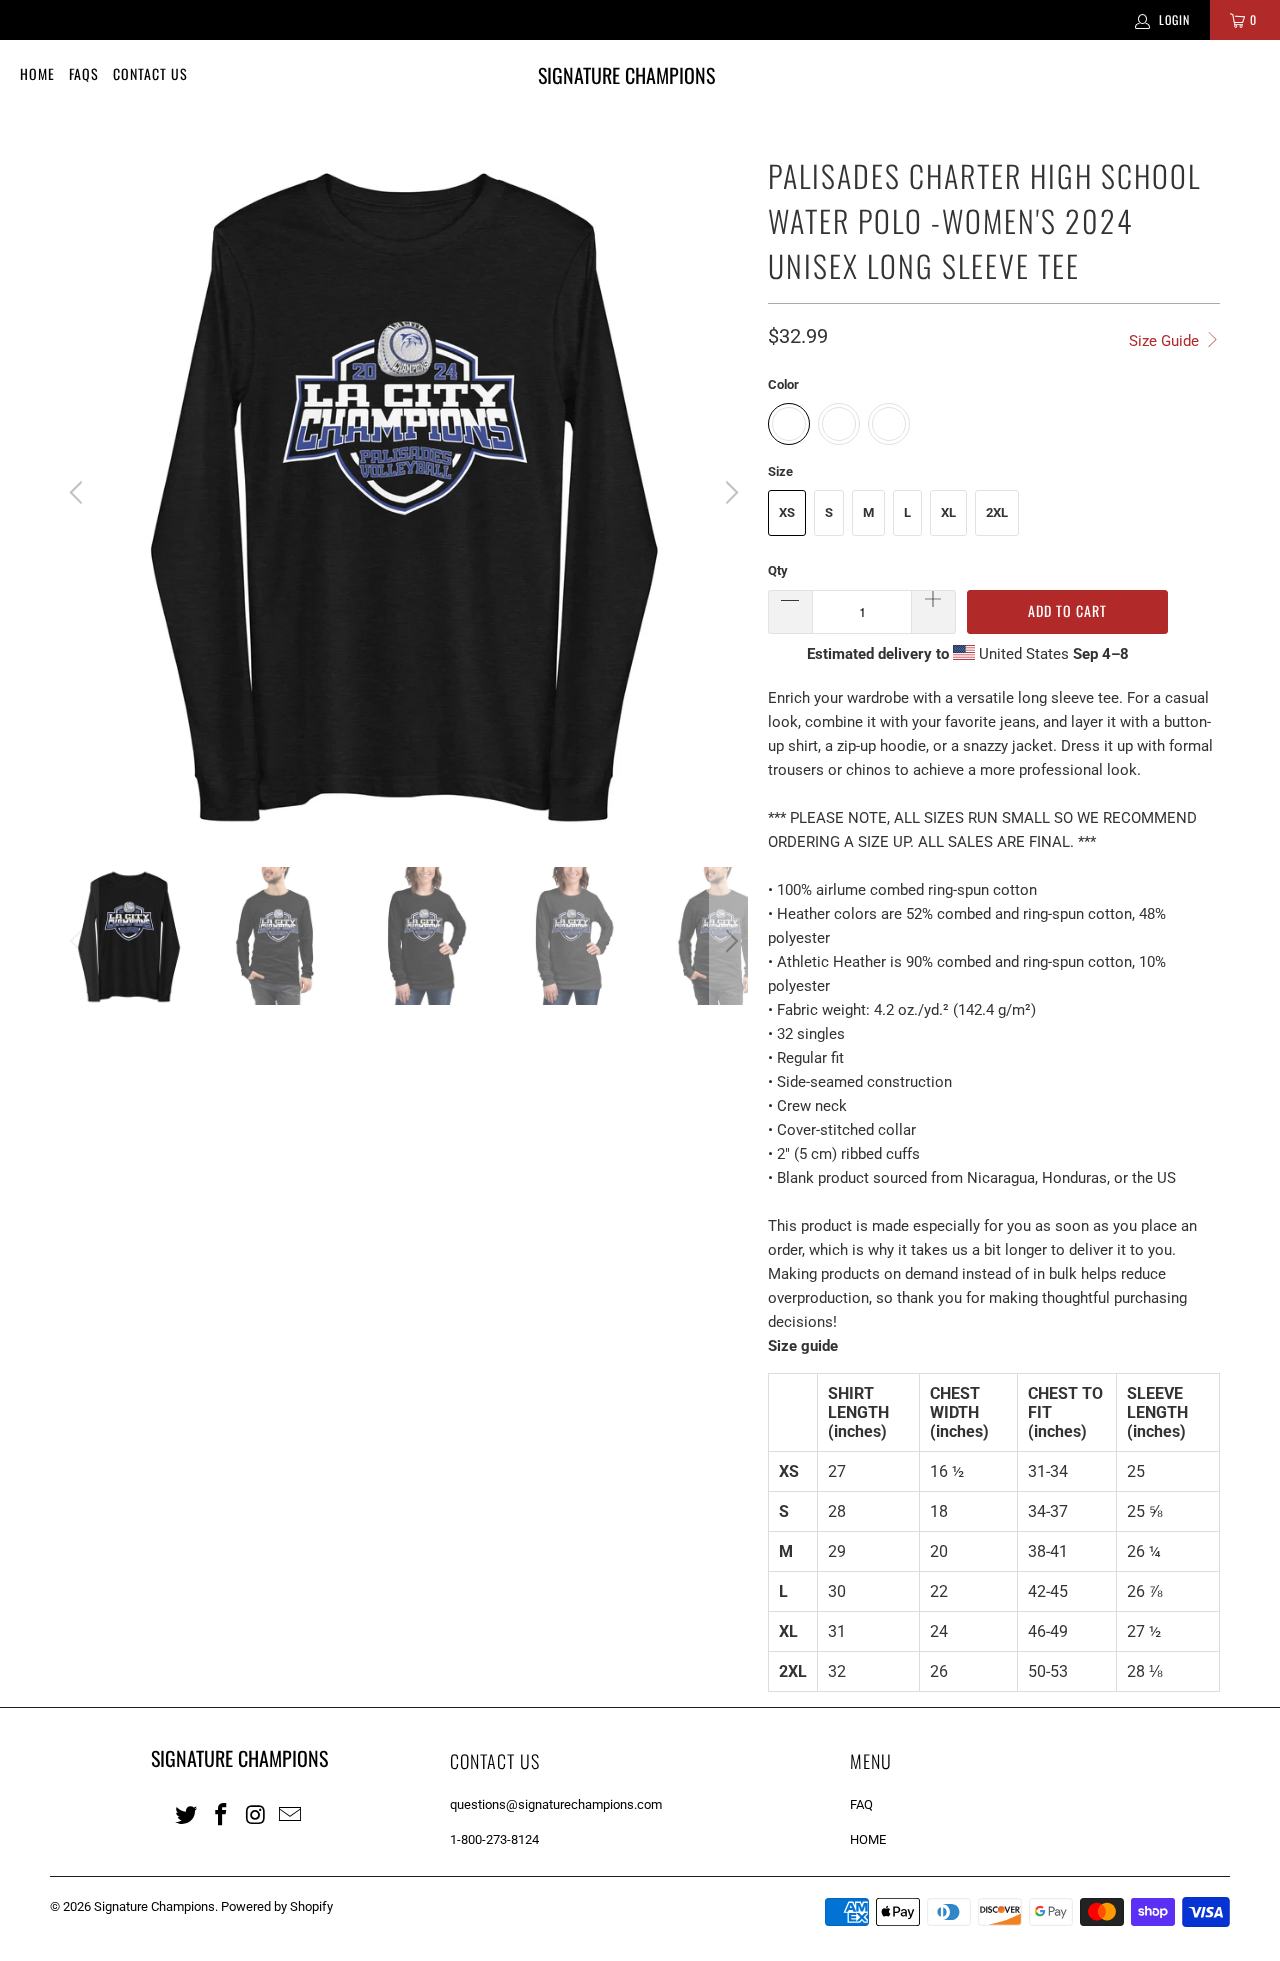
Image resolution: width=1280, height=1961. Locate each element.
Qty (778, 570)
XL (948, 512)
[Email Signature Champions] (291, 1814)
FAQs (84, 73)
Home (37, 73)
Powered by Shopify (277, 1906)
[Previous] (79, 493)
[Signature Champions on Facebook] (222, 1814)
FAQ (861, 1804)
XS (787, 512)
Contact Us (150, 73)
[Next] (729, 493)
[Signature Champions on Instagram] (256, 1814)
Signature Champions (154, 1906)
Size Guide (1166, 341)
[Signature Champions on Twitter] (187, 1814)
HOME (868, 1839)
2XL (997, 512)
